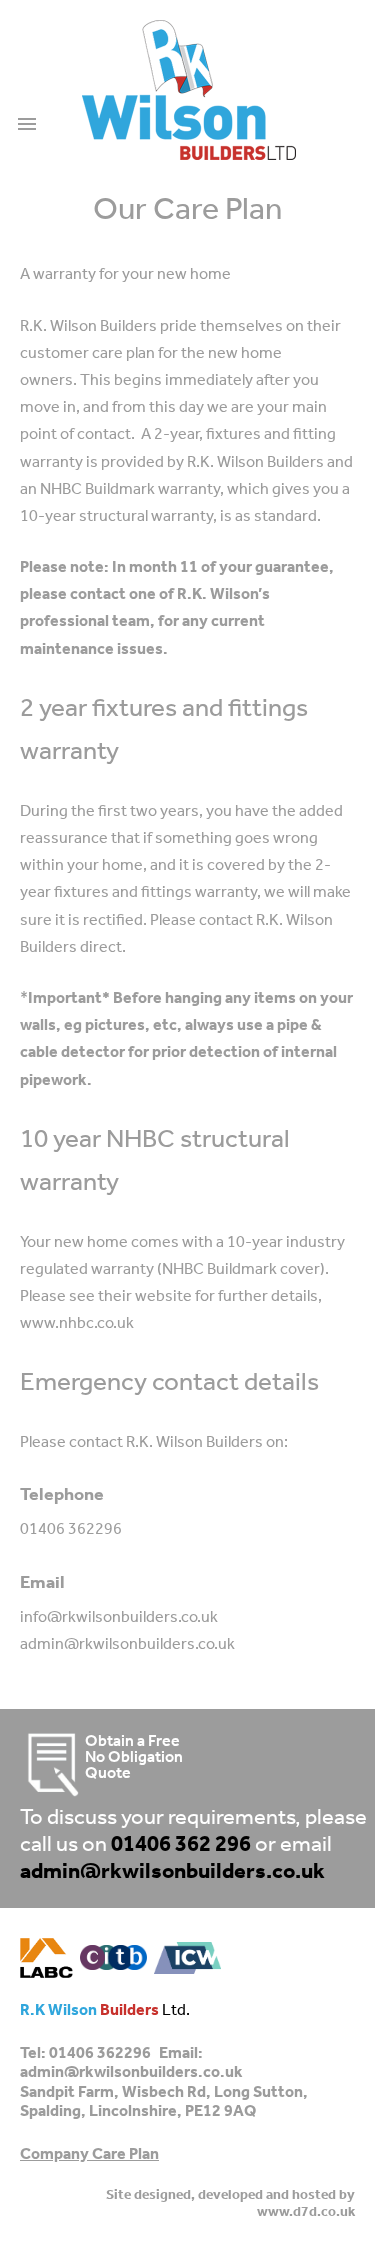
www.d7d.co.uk (306, 2212)
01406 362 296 (181, 1845)
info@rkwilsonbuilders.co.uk (119, 1618)
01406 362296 (71, 1530)
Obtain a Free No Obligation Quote (134, 1758)
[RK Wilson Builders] (189, 90)
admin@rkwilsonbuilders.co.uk (127, 1645)
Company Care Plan (89, 2155)
